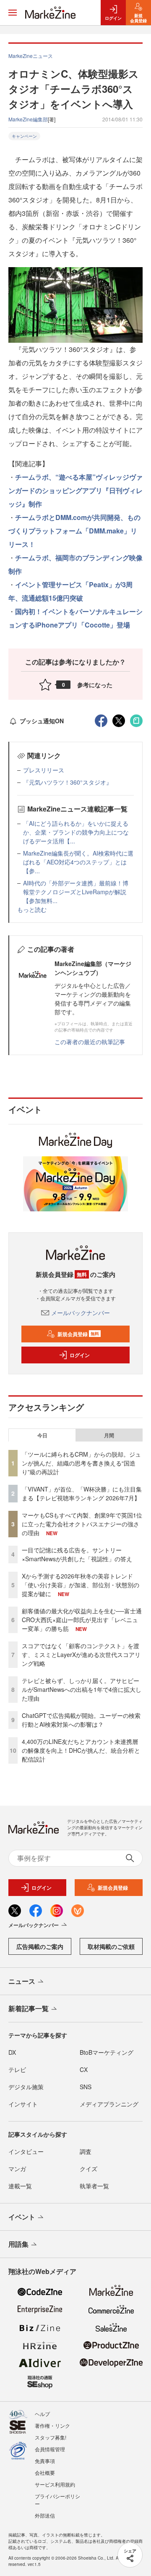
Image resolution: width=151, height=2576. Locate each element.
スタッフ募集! (51, 2437)
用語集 (18, 2244)
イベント (22, 2217)
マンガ (17, 2169)
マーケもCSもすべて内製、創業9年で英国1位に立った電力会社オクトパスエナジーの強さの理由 (82, 1524)
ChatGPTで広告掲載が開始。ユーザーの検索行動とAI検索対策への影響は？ (81, 1720)
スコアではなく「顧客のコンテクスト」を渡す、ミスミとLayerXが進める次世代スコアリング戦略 (81, 1654)
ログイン (80, 1355)
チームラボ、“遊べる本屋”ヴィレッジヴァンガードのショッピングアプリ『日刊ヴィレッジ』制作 (75, 490)
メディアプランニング (109, 2104)
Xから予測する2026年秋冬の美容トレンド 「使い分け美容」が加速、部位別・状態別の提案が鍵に (81, 1585)
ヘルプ (42, 2414)
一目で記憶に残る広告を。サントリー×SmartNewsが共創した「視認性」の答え (77, 1554)
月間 (109, 1435)
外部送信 (45, 2515)
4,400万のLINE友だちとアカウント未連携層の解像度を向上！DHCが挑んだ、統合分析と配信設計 (81, 1750)
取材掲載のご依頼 (111, 1946)
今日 (42, 1435)
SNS (86, 2087)
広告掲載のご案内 (40, 1946)
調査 (86, 2151)
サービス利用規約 (55, 2484)
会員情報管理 (50, 2449)
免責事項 (45, 2461)
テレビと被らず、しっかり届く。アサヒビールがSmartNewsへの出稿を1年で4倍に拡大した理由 (82, 1689)
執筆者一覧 (94, 2186)
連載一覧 (20, 2186)
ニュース (22, 1981)
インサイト (23, 2104)
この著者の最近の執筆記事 (90, 1042)
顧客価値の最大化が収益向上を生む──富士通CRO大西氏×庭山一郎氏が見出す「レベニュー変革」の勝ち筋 (82, 1620)
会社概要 (45, 2472)
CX (84, 2069)
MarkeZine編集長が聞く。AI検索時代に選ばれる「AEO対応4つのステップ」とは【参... (78, 862)
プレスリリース (44, 770)
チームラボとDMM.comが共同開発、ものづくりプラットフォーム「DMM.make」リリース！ (74, 531)
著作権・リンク (52, 2425)
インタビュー (26, 2151)
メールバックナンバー (81, 1313)
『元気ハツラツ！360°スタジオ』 (68, 782)
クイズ (89, 2169)
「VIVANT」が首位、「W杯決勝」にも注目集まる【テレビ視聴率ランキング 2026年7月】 (82, 1493)
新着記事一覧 (29, 2008)
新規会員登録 (78, 1334)
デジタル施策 (26, 2087)
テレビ (17, 2069)
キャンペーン (24, 136)
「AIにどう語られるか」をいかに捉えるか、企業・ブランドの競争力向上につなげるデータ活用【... (76, 832)
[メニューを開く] (13, 13)
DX (12, 2052)
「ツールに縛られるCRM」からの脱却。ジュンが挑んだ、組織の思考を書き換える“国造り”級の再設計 (81, 1463)
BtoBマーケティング (107, 2052)
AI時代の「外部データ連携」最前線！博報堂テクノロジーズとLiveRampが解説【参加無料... (76, 892)
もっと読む (32, 909)
